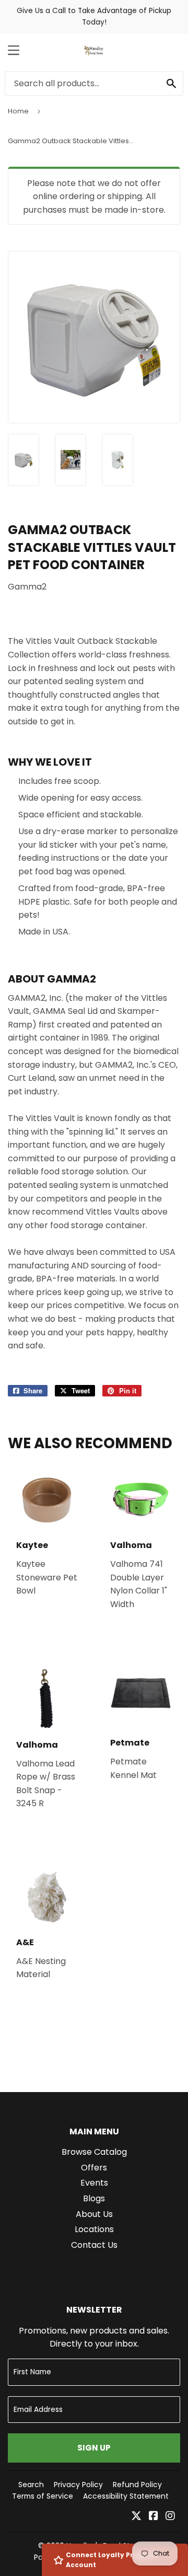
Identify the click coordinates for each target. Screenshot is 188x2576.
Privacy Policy (78, 2485)
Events (94, 2183)
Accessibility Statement (126, 2496)
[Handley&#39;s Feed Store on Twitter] (136, 2517)
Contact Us (94, 2245)
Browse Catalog (94, 2152)
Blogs (94, 2198)
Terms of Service (43, 2496)
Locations (94, 2229)
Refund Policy (137, 2485)
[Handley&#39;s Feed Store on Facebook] (154, 2517)
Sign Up (94, 2448)
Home (18, 111)
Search (31, 2485)
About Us (94, 2214)
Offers (94, 2168)
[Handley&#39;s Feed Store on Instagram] (170, 2517)
